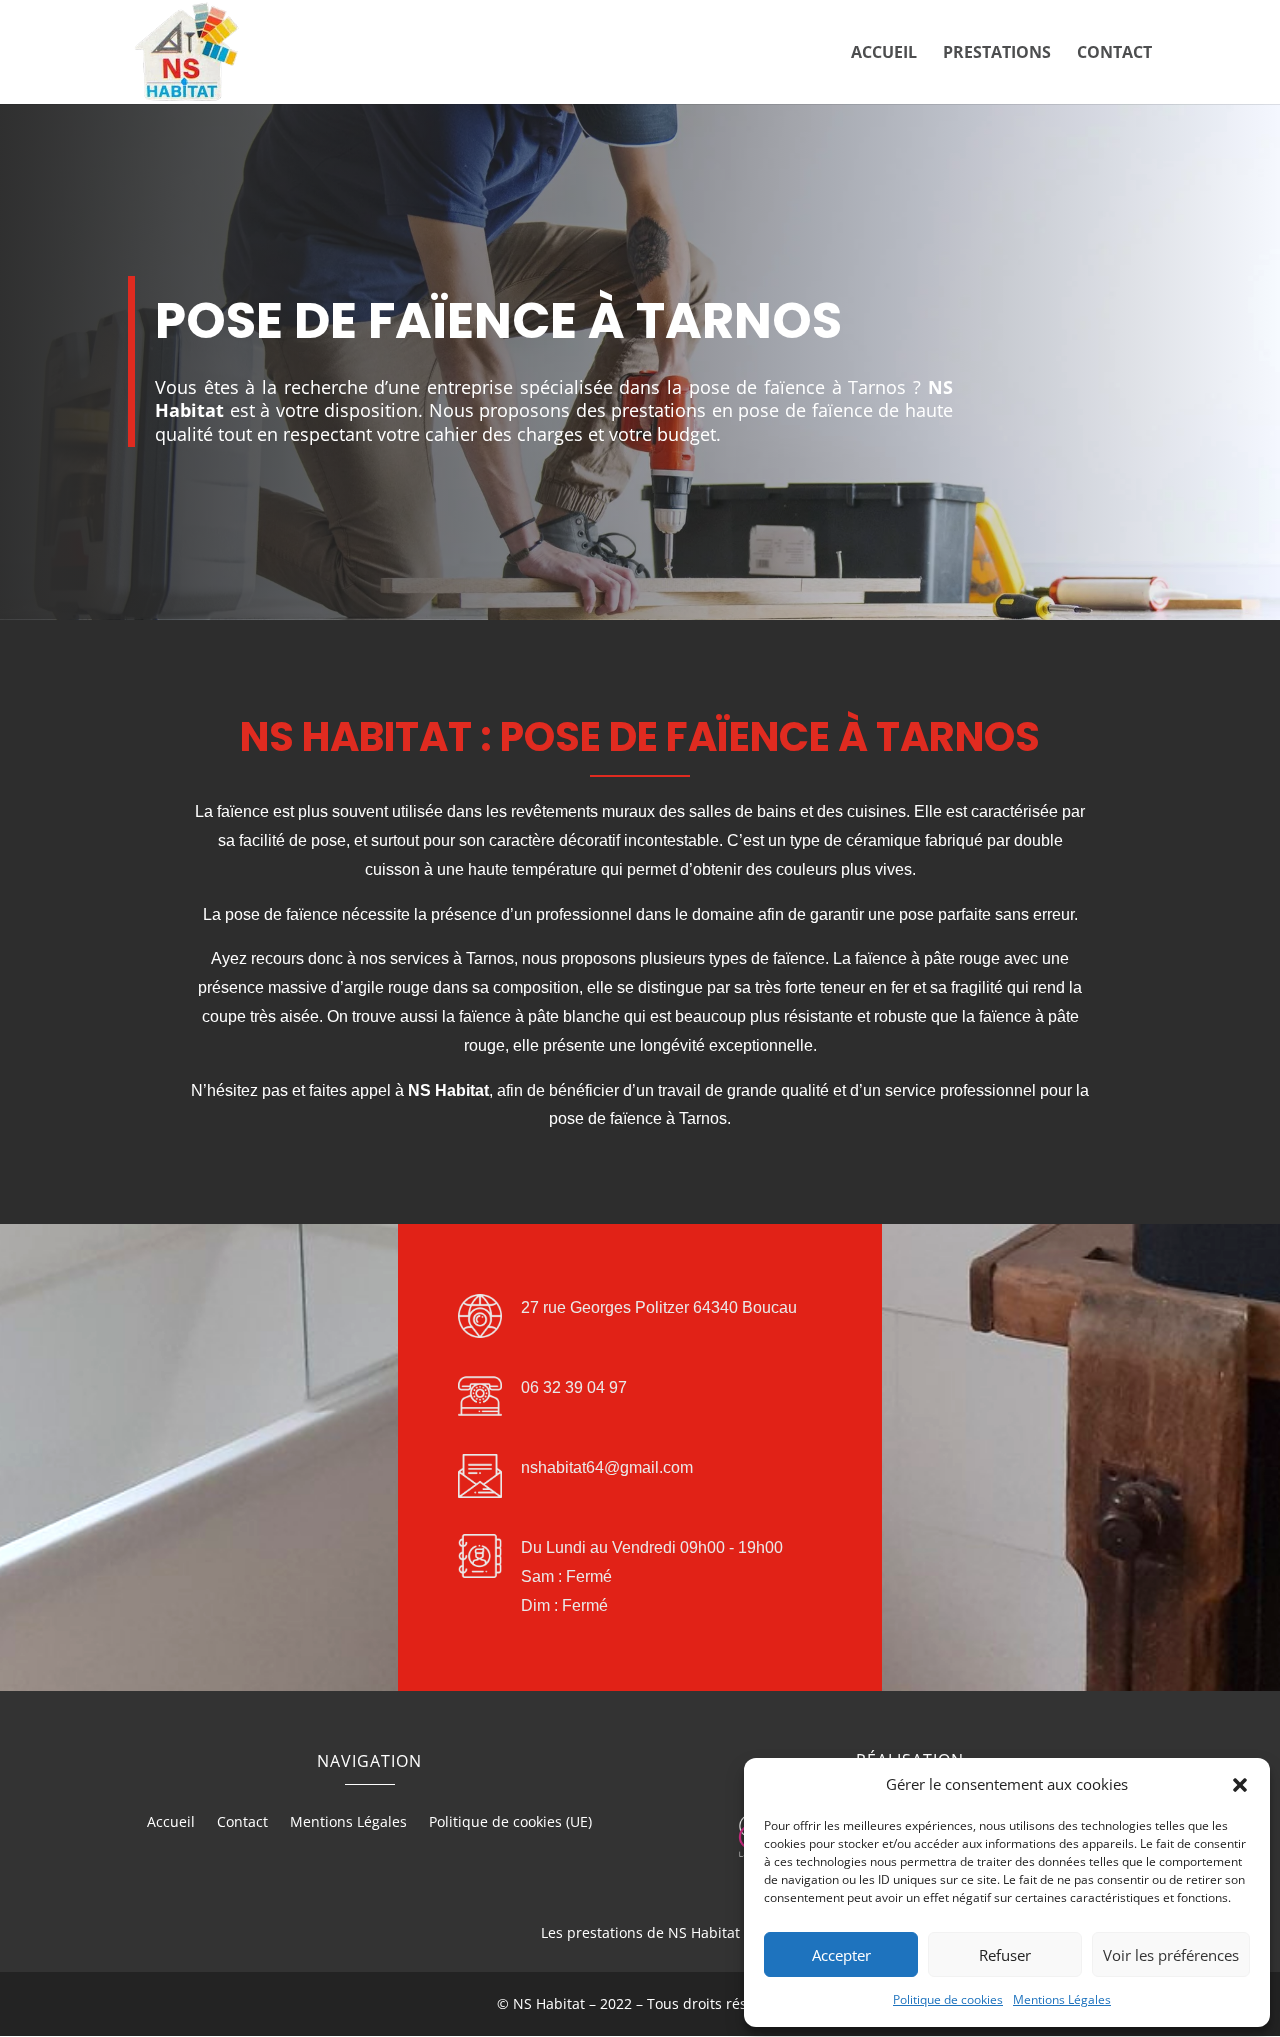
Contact (1114, 54)
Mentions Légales (1062, 1999)
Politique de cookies (948, 1999)
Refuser (1005, 1955)
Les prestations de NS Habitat (640, 1932)
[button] (1240, 1785)
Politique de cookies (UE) (510, 1823)
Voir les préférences (1171, 1955)
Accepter (841, 1955)
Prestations (997, 54)
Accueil (884, 54)
